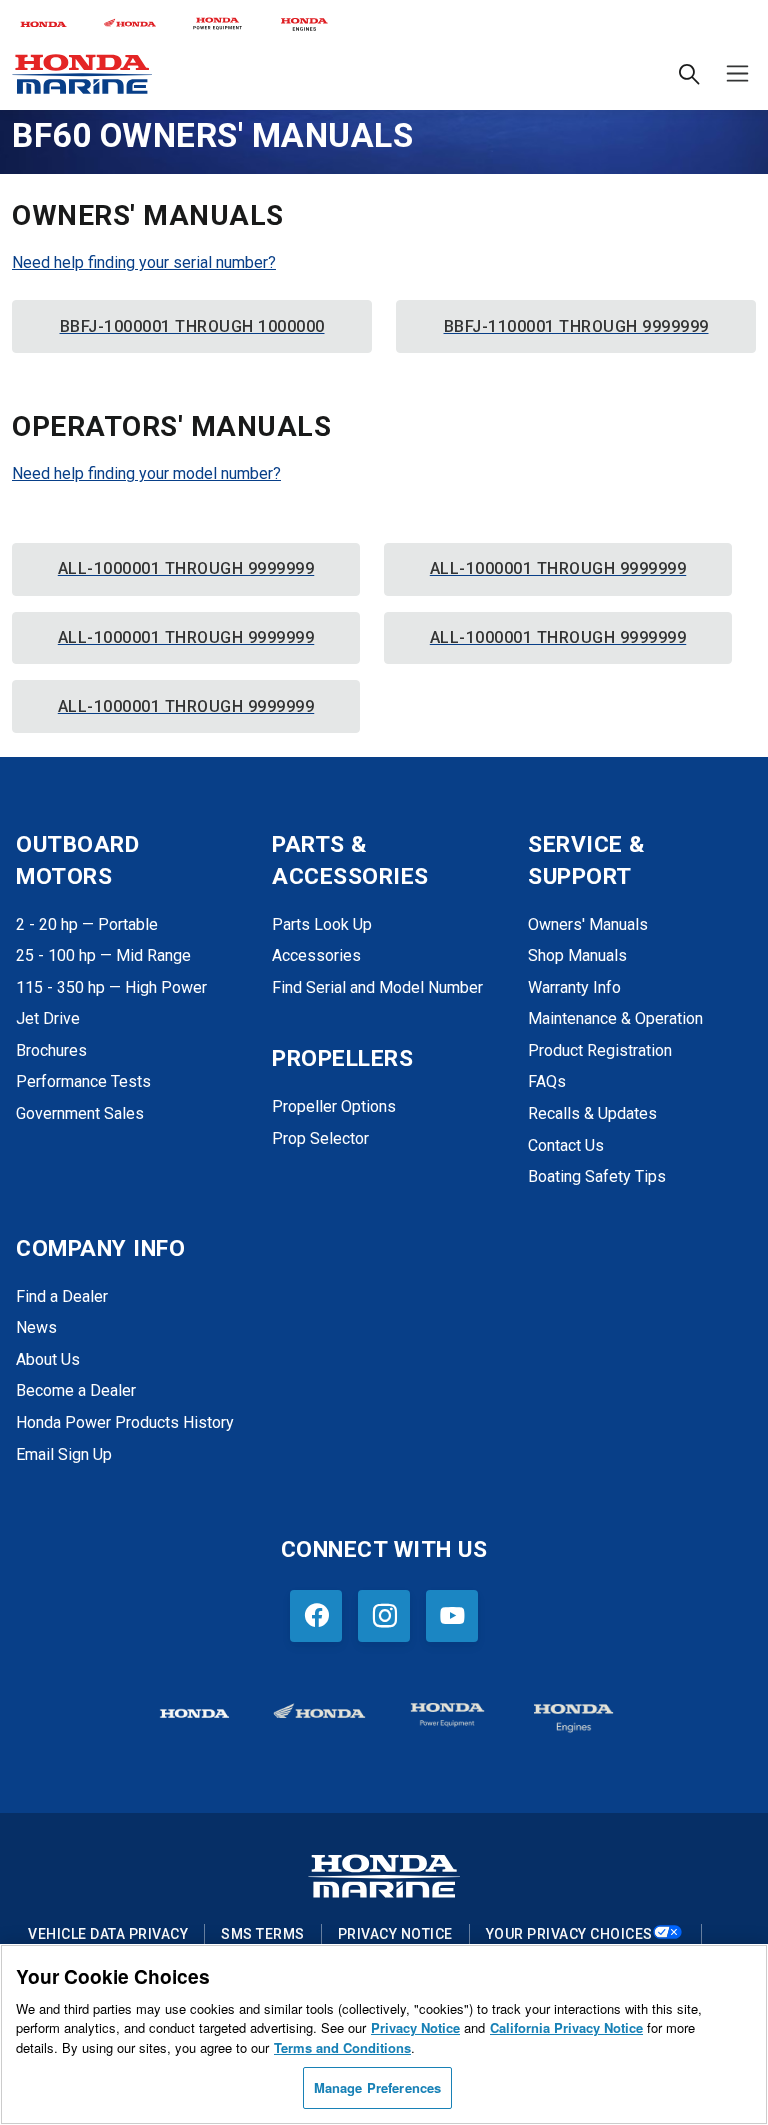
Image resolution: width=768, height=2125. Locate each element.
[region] (384, 2034)
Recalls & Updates (592, 1113)
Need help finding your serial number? (144, 262)
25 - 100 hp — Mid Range (103, 955)
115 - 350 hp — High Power (111, 987)
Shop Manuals (577, 955)
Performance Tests (83, 1081)
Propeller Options (334, 1106)
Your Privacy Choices (569, 1934)
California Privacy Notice (566, 2027)
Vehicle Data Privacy (108, 1934)
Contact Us (566, 1145)
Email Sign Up (64, 1454)
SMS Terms (263, 1934)
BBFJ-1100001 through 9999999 (576, 326)
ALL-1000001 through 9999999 (186, 568)
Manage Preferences (377, 2087)
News (36, 1327)
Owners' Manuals (588, 924)
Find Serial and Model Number (377, 987)
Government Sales (80, 1113)
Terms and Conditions (342, 2047)
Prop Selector (320, 1138)
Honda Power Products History (125, 1422)
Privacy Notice (395, 1934)
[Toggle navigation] (733, 73)
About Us (48, 1359)
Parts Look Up (322, 924)
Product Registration (600, 1050)
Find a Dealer (62, 1296)
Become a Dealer (76, 1390)
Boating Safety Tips (597, 1176)
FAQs (547, 1081)
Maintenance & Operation (615, 1018)
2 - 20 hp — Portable (87, 924)
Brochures (51, 1050)
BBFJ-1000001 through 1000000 (192, 326)
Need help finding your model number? (146, 473)
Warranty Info (574, 987)
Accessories (316, 955)
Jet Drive (48, 1018)
